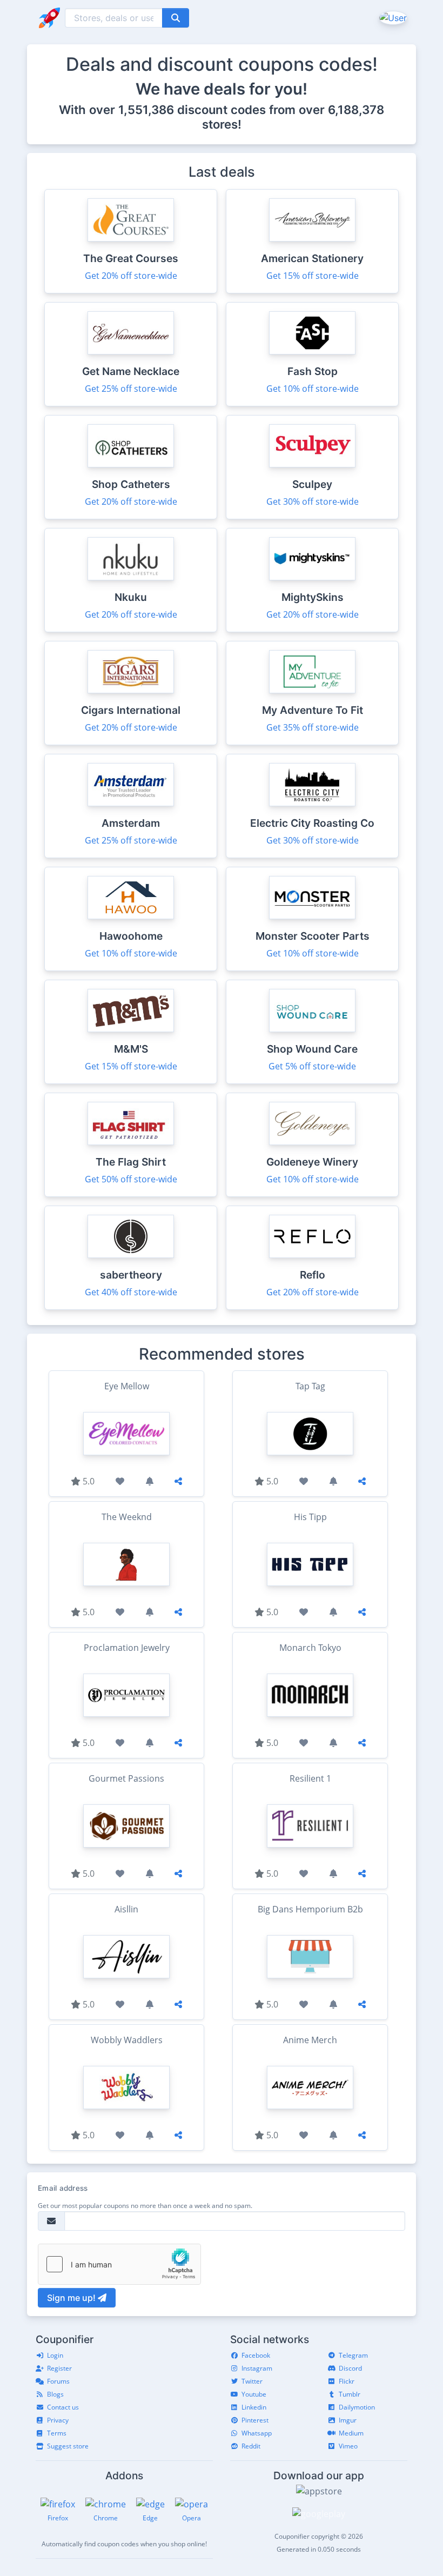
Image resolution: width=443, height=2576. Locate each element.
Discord (350, 2368)
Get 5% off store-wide (312, 1066)
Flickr (347, 2381)
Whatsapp (257, 2433)
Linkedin (254, 2407)
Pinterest (255, 2420)
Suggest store (68, 2446)
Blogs (55, 2394)
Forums (58, 2381)
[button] (392, 17)
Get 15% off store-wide (313, 276)
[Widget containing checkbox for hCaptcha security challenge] (119, 2264)
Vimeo (348, 2446)
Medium (351, 2433)
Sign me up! (72, 2298)
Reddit (251, 2446)
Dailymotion (357, 2407)
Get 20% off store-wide (131, 276)
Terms (57, 2433)
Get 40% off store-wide (131, 1292)
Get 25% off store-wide (131, 389)
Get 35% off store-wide (313, 727)
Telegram (353, 2355)
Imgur (348, 2420)
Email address (63, 2188)
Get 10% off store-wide (313, 389)
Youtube (254, 2394)
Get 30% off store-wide (313, 501)
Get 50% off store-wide (131, 1179)
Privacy (58, 2420)
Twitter (252, 2381)
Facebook (256, 2355)
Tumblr (350, 2394)
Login (55, 2355)
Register (59, 2368)
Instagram (257, 2368)
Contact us (63, 2407)
